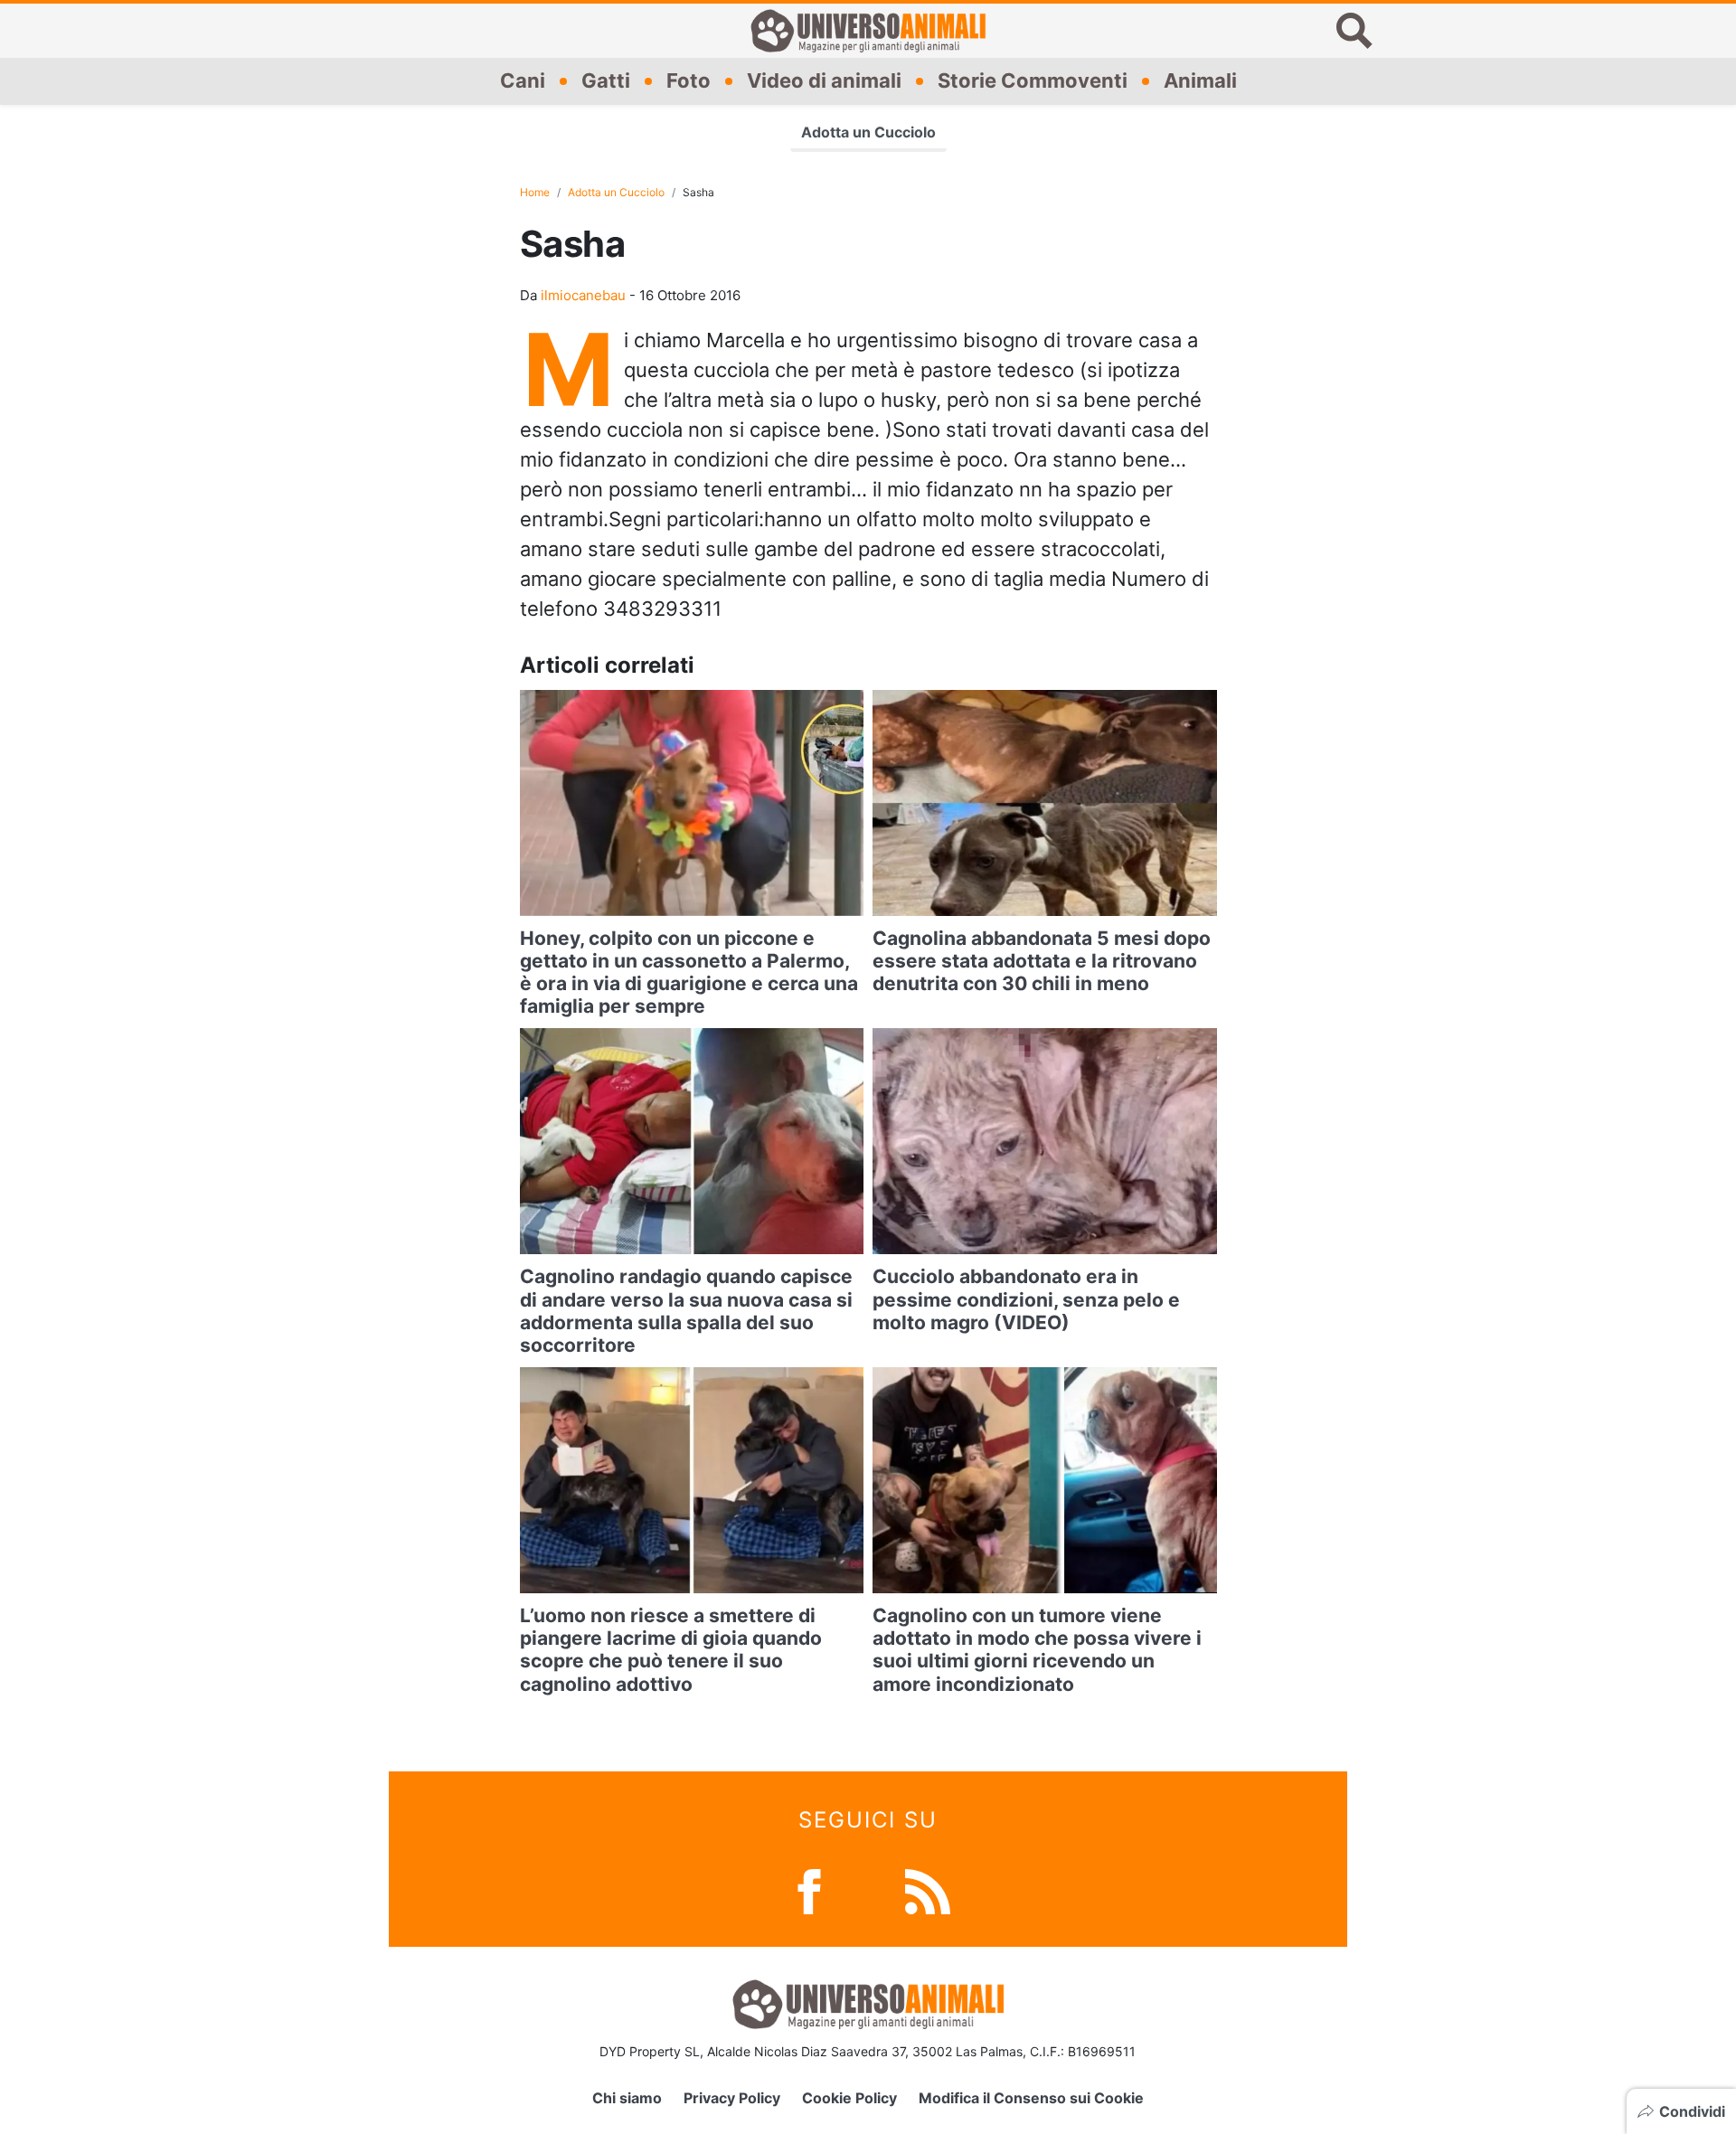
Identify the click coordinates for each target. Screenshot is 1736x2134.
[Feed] (928, 1889)
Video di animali (824, 80)
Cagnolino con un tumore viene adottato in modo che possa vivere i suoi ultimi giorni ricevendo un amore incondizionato (1037, 1650)
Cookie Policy (849, 2098)
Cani (523, 80)
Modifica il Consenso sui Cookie (1031, 2098)
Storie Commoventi (1033, 80)
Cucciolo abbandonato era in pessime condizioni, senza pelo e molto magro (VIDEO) (1026, 1299)
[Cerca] (1354, 31)
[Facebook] (809, 1889)
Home (535, 192)
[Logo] (868, 31)
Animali (1200, 80)
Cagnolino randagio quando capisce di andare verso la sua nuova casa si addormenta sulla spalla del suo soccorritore (686, 1311)
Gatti (606, 80)
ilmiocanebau (583, 295)
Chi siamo (627, 2098)
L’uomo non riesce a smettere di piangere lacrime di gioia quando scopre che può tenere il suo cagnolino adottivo (671, 1650)
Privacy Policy (732, 2098)
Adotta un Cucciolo (868, 132)
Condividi (1692, 2111)
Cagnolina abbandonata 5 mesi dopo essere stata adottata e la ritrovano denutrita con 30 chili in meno (1042, 961)
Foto (689, 80)
